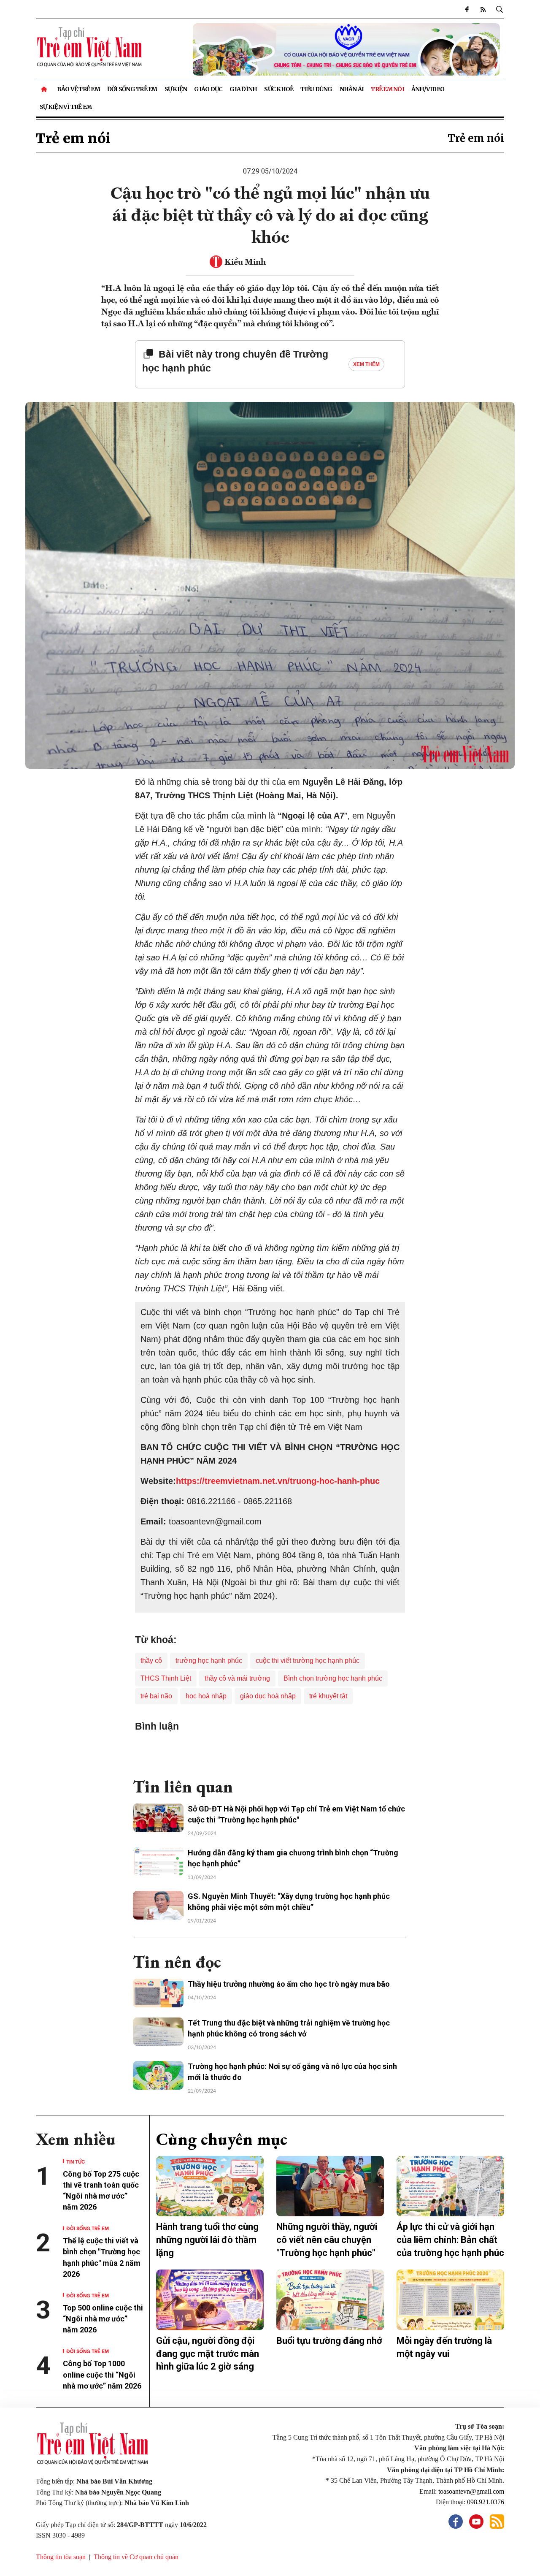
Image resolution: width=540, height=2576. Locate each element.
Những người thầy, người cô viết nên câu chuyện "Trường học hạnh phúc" (327, 2240)
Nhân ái (352, 89)
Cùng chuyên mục (222, 2139)
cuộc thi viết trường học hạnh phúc (308, 1661)
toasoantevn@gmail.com (471, 2491)
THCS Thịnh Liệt (166, 1678)
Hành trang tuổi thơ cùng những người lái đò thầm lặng (207, 2240)
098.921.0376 (486, 2502)
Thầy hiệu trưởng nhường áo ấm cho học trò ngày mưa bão (289, 1984)
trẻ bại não (156, 1696)
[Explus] (270, 1751)
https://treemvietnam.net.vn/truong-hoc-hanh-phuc (278, 1481)
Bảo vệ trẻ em (78, 89)
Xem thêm (366, 364)
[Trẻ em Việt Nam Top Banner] (330, 49)
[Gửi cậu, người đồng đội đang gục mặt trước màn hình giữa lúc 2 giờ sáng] (210, 2300)
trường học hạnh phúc (209, 1661)
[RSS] (483, 9)
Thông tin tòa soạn (61, 2557)
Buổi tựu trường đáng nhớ (329, 2341)
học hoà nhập (206, 1696)
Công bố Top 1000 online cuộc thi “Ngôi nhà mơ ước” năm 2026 (103, 2374)
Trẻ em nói (387, 89)
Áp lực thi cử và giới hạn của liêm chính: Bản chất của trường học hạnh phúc (450, 2240)
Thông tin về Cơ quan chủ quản (136, 2557)
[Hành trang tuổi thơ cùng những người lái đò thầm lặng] (210, 2186)
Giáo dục (208, 89)
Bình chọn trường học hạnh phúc (333, 1678)
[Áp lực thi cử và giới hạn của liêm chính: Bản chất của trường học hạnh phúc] (450, 2186)
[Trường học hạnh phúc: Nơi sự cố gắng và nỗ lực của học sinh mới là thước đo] (158, 2075)
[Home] (45, 89)
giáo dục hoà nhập (268, 1696)
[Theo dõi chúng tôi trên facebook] (467, 9)
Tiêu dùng (316, 89)
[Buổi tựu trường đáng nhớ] (330, 2300)
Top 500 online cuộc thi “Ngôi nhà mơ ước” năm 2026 (103, 2319)
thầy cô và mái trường (237, 1678)
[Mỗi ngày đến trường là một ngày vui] (450, 2300)
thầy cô (151, 1661)
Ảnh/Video (428, 89)
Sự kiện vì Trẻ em (66, 107)
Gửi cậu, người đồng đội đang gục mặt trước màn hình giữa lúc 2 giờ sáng (208, 2354)
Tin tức (76, 2161)
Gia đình (243, 89)
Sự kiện (176, 89)
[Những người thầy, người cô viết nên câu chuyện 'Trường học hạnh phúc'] (330, 2186)
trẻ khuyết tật (328, 1696)
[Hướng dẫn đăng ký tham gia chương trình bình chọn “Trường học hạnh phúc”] (158, 1862)
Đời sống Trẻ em (132, 89)
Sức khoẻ (279, 89)
